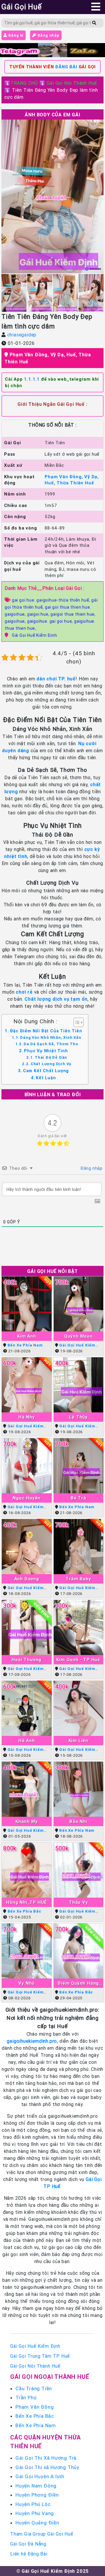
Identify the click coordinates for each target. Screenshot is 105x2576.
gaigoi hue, (39, 614)
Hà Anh (27, 1740)
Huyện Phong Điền (37, 2495)
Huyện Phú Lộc (33, 2504)
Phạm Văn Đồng (35, 2407)
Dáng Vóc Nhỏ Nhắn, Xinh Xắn (51, 1037)
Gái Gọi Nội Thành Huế (72, 83)
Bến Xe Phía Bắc (24, 1911)
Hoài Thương (27, 1660)
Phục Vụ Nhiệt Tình (46, 1051)
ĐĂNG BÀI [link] (66, 67)
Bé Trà (78, 1498)
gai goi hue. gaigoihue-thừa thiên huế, (52, 600)
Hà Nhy (27, 1417)
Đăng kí (15, 35)
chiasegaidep (22, 335)
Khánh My (27, 1821)
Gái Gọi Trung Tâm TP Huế (40, 2356)
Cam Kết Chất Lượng (46, 1071)
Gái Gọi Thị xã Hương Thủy (47, 2467)
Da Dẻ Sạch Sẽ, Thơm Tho (51, 1044)
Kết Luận (46, 1078)
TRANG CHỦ (24, 83)
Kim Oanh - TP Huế (78, 1660)
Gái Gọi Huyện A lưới (40, 2476)
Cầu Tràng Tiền (34, 2388)
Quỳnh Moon (78, 1336)
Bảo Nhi (78, 1821)
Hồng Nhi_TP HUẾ (27, 1902)
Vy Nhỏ (27, 1983)
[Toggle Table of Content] (76, 1022)
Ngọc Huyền (27, 1498)
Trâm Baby (78, 1579)
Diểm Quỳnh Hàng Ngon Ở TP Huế (78, 1983)
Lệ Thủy (78, 1417)
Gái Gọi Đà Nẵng (28, 2544)
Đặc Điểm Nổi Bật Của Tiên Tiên (46, 1031)
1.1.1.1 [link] (32, 379)
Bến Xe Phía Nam (25, 1345)
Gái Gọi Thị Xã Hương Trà (46, 2458)
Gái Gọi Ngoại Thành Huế (50, 2377)
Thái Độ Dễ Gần (51, 1057)
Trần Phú (26, 2398)
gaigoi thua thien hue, (73, 614)
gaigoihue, (16, 621)
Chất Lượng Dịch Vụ (51, 1064)
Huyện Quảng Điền (37, 2523)
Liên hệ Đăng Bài (29, 2554)
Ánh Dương (27, 1579)
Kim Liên (78, 1740)
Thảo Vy (78, 1902)
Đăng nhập (48, 35)
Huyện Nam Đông (36, 2486)
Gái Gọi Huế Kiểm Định (35, 635)
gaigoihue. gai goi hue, (51, 621)
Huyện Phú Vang (35, 2513)
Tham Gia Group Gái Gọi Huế (42, 2534)
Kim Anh (27, 1336)
